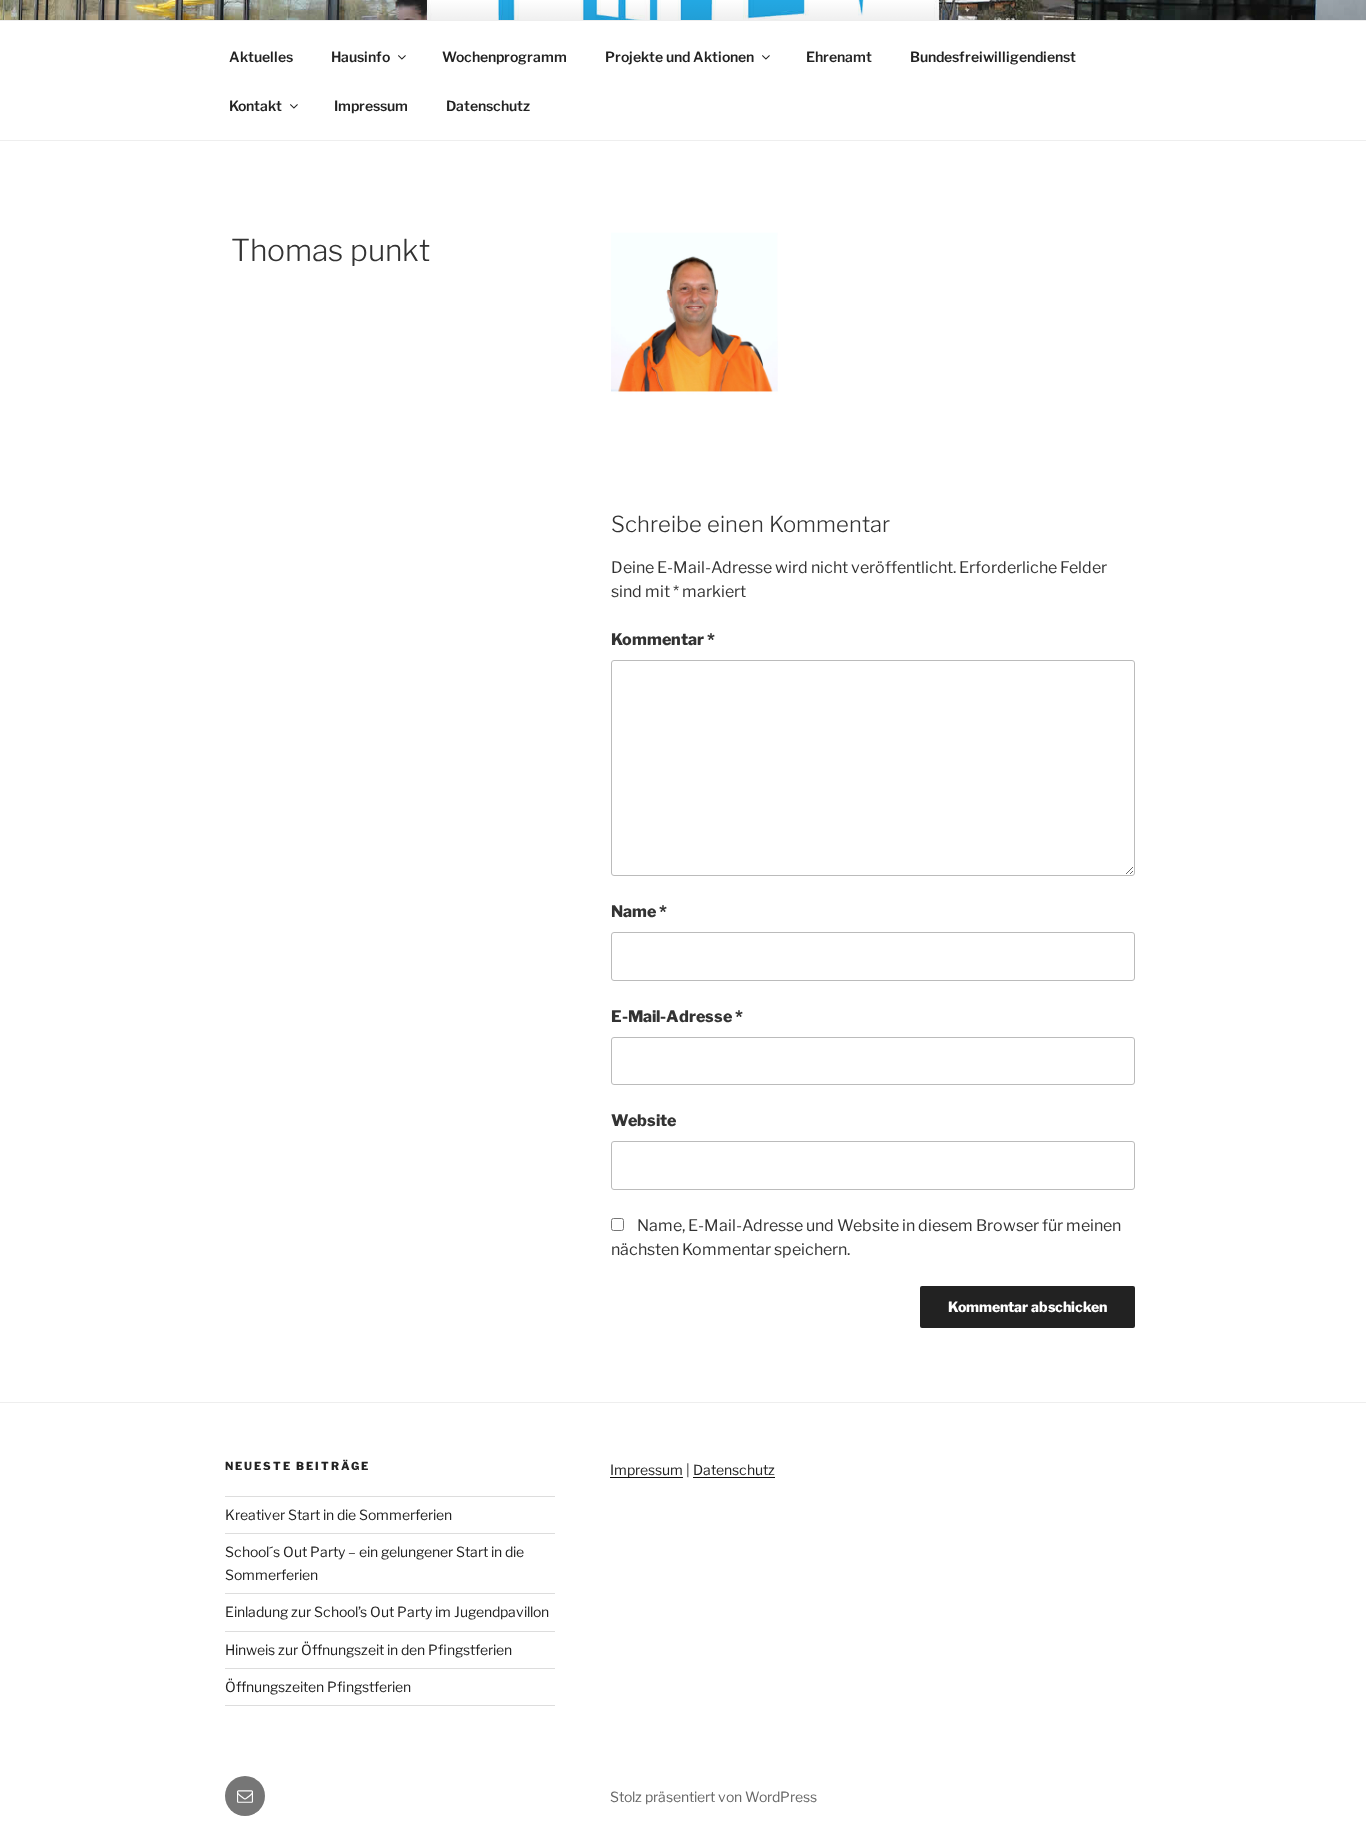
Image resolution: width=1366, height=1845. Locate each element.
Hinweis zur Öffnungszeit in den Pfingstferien (368, 1649)
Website (643, 1120)
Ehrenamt (839, 56)
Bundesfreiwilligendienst (993, 56)
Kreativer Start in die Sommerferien (338, 1514)
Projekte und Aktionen (679, 56)
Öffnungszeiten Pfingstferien (318, 1686)
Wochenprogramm (504, 56)
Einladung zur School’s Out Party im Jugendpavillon (387, 1611)
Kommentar (663, 639)
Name (639, 911)
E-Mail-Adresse (677, 1016)
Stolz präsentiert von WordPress (713, 1796)
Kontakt (255, 105)
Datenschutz (488, 105)
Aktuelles (261, 56)
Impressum (371, 105)
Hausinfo (360, 56)
